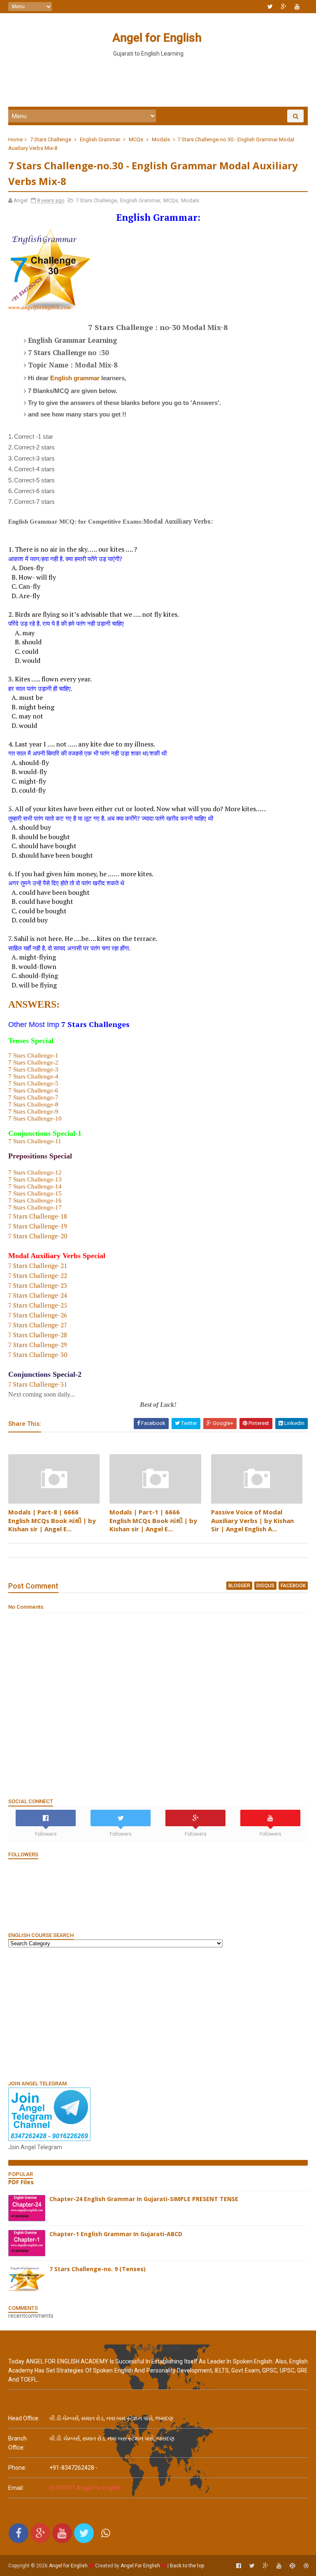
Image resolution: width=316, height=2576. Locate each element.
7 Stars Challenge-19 (38, 1226)
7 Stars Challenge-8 (33, 1104)
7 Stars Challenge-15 (35, 1193)
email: (16, 2488)
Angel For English (140, 2566)
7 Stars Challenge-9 (33, 1111)
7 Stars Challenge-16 (35, 1200)
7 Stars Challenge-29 (38, 1345)
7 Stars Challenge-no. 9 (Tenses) (98, 2269)
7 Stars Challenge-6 (33, 1090)
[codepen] (293, 2566)
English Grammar (100, 139)
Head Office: (24, 2418)
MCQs (136, 139)
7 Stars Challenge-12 (35, 1172)
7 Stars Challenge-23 (38, 1285)
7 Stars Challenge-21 (38, 1266)
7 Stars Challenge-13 (35, 1179)
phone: (17, 2468)
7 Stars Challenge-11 (35, 1141)
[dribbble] (306, 2566)
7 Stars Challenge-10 (35, 1118)
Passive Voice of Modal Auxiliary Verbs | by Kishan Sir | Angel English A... (252, 1520)
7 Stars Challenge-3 (33, 1069)
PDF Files (21, 2182)
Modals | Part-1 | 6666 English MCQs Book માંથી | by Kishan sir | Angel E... (153, 1520)
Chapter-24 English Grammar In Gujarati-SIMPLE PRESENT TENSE (144, 2199)
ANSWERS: (34, 1004)
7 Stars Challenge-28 (38, 1335)
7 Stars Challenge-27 (38, 1325)
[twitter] (270, 7)
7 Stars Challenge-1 (33, 1055)
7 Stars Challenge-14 (35, 1186)
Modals (161, 139)
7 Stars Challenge (51, 139)
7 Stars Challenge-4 (33, 1076)
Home (15, 139)
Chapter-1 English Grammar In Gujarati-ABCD (116, 2234)
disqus (265, 1586)
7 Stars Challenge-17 (35, 1207)
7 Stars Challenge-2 (33, 1062)
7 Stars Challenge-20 (38, 1236)
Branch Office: (17, 2443)
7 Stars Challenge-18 (38, 1216)
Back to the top (187, 2566)
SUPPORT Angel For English (85, 2488)
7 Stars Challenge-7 (33, 1097)
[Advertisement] (158, 82)
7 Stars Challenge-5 (33, 1083)
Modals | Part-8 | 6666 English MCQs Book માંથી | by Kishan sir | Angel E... (52, 1520)
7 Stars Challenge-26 (38, 1315)
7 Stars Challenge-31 (38, 1384)
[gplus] (284, 7)
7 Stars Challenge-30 (38, 1355)
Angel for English (157, 38)
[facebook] (239, 2566)
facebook (293, 1586)
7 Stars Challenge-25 (38, 1305)
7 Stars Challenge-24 (38, 1295)
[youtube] (297, 7)
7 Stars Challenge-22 (38, 1275)
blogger (239, 1586)
